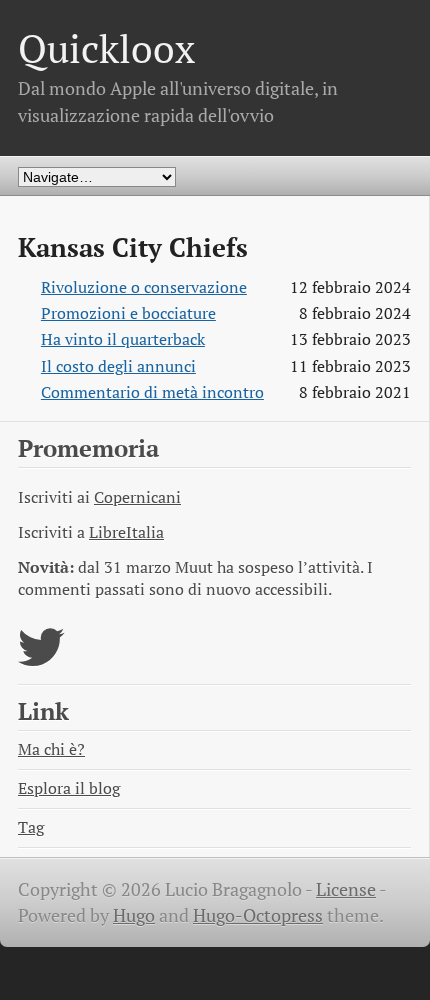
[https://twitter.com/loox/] (41, 659)
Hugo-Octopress (258, 915)
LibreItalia (126, 532)
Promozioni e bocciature (128, 313)
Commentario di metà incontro (152, 392)
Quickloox (106, 48)
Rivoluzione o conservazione (144, 287)
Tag (31, 827)
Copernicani (137, 497)
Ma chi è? (51, 749)
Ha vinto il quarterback (123, 339)
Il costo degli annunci (118, 366)
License (346, 889)
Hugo (134, 915)
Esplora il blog (69, 788)
